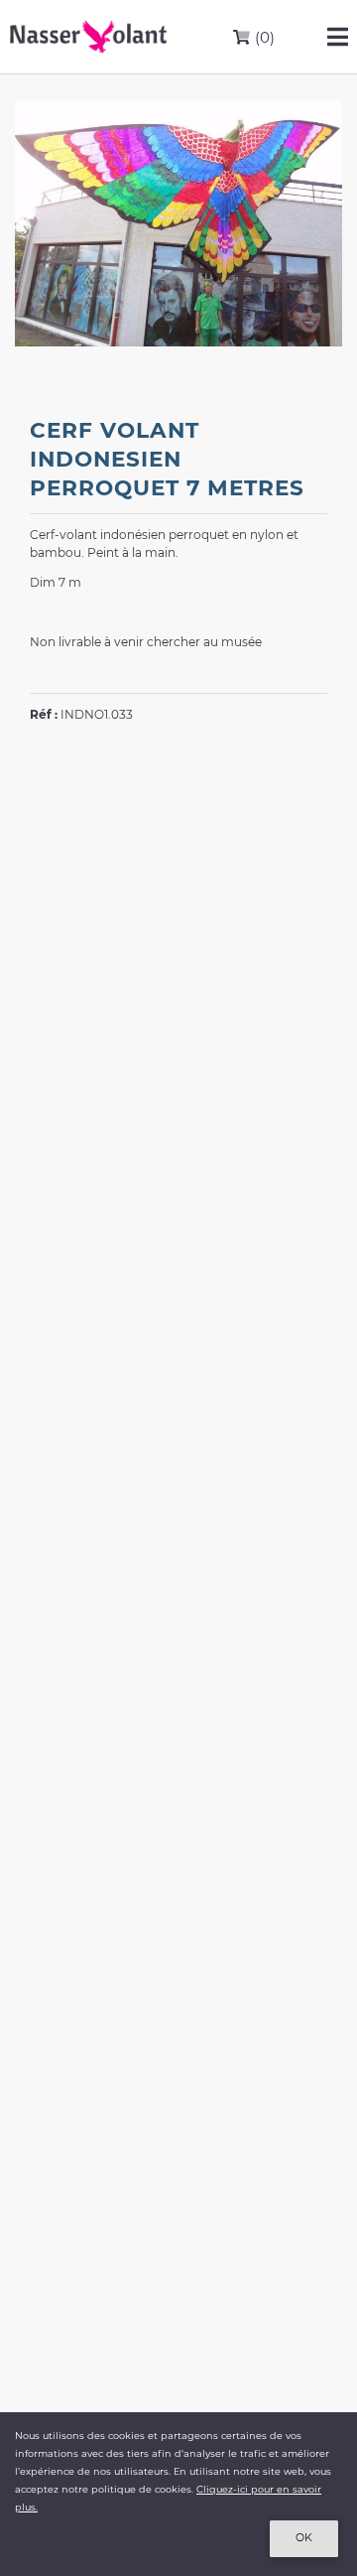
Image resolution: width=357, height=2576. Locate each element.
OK (304, 2538)
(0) (263, 37)
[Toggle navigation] (338, 37)
